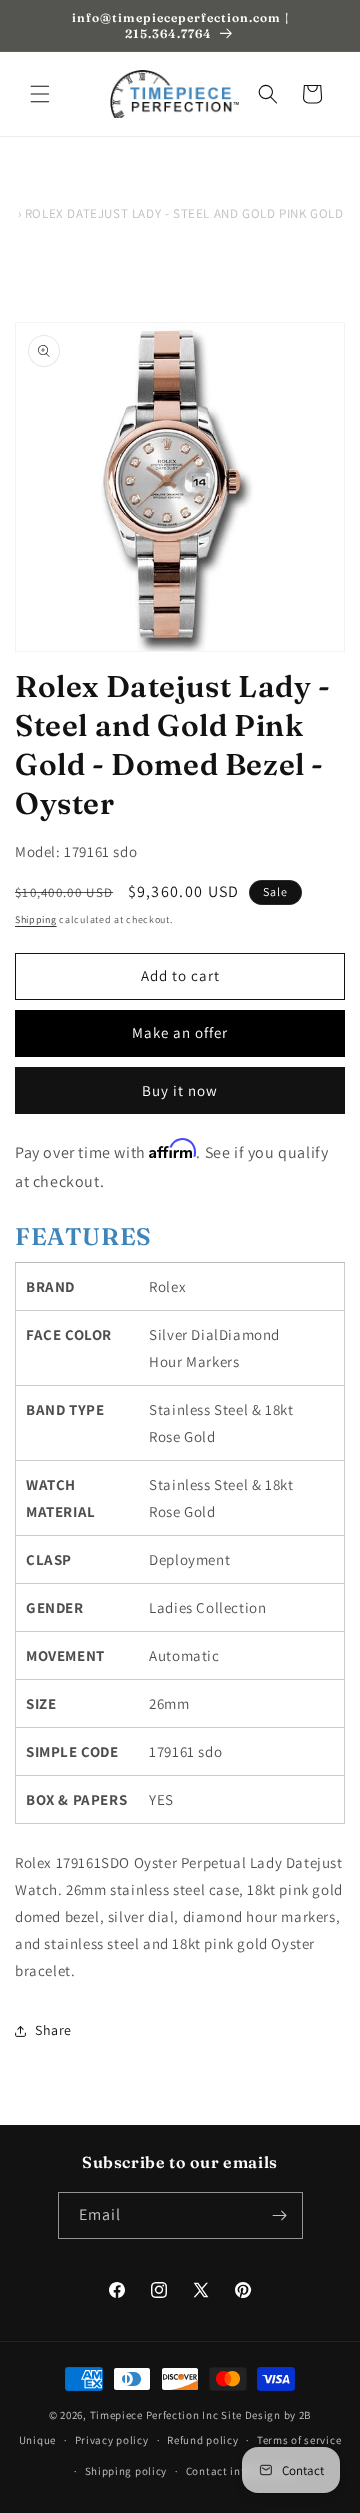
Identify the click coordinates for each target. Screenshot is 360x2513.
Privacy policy (112, 2440)
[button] (40, 94)
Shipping (36, 919)
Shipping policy (126, 2471)
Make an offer (180, 1032)
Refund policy (202, 2440)
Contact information (240, 2471)
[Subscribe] (280, 2215)
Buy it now (180, 1090)
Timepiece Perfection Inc (154, 2415)
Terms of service (299, 2440)
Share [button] (53, 2030)
